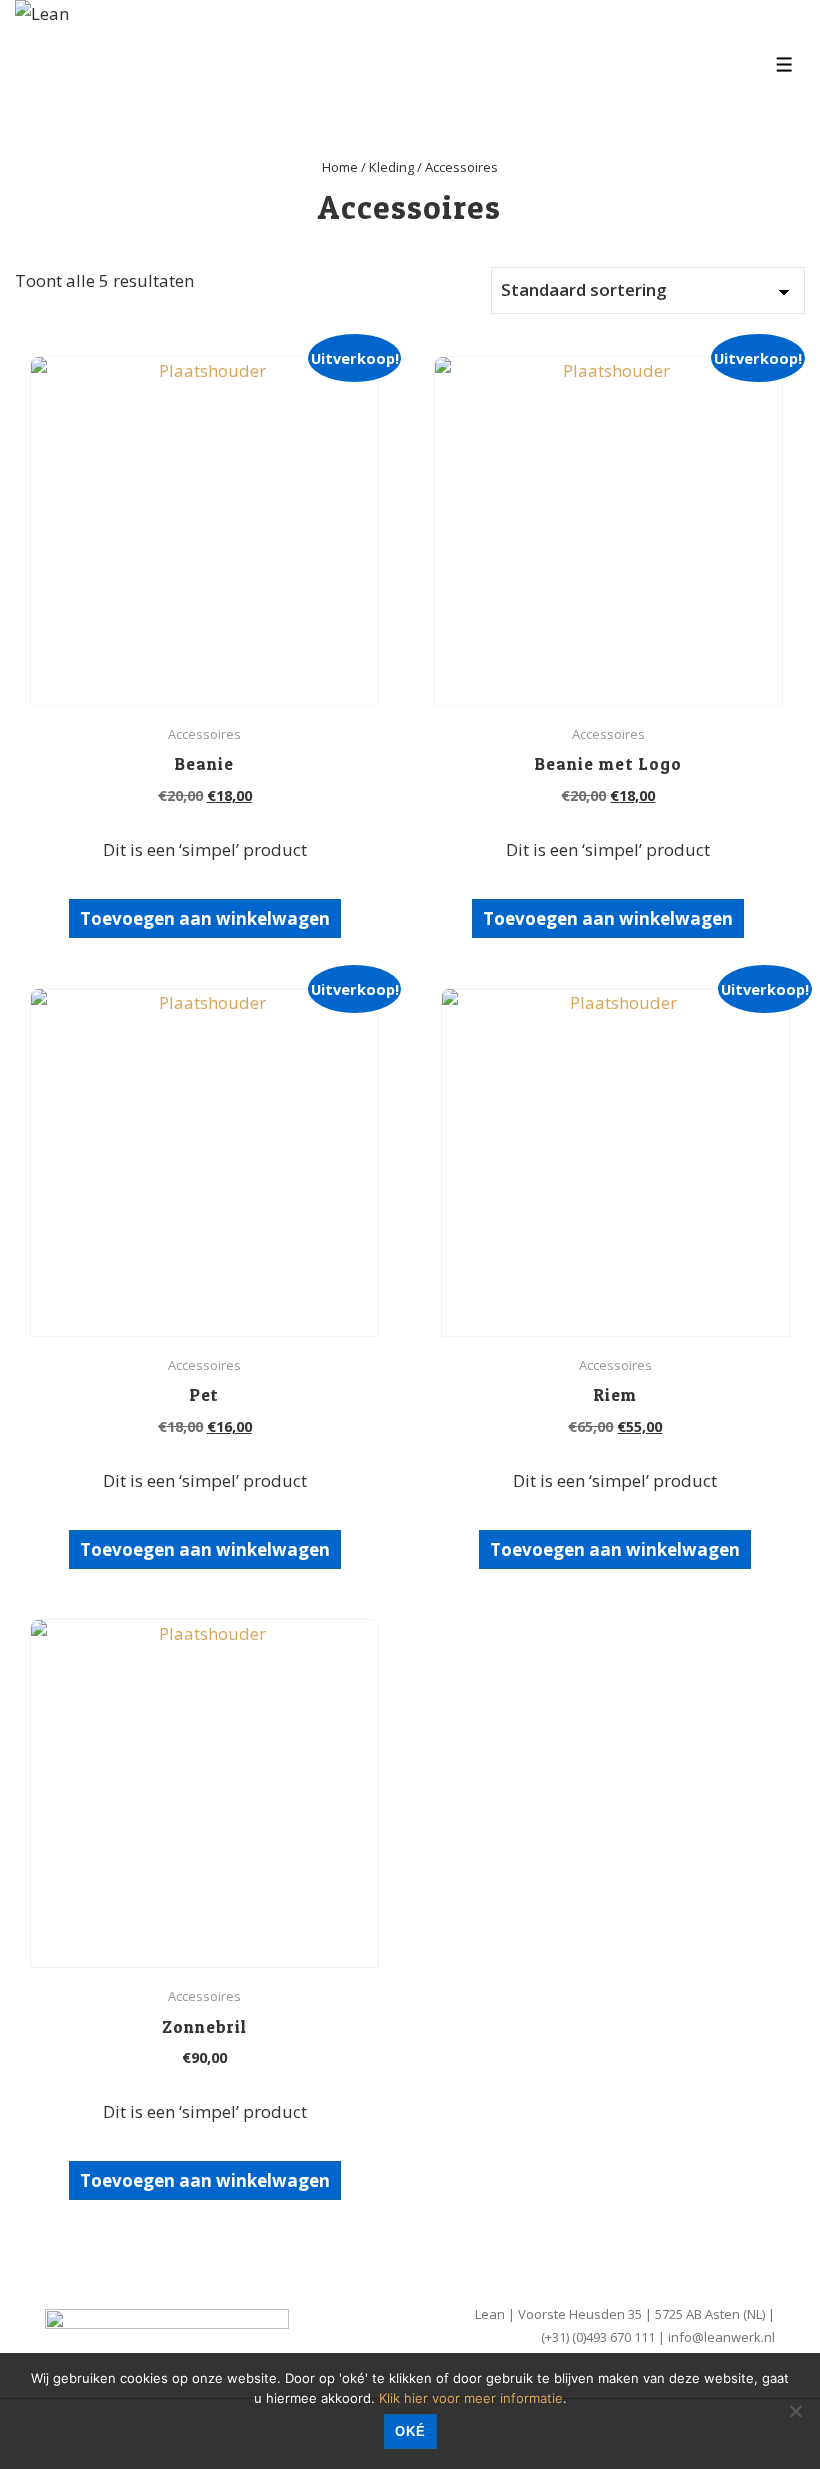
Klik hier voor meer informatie (471, 2398)
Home (340, 167)
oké (410, 2431)
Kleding (391, 167)
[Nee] (795, 2411)
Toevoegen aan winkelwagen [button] (205, 918)
